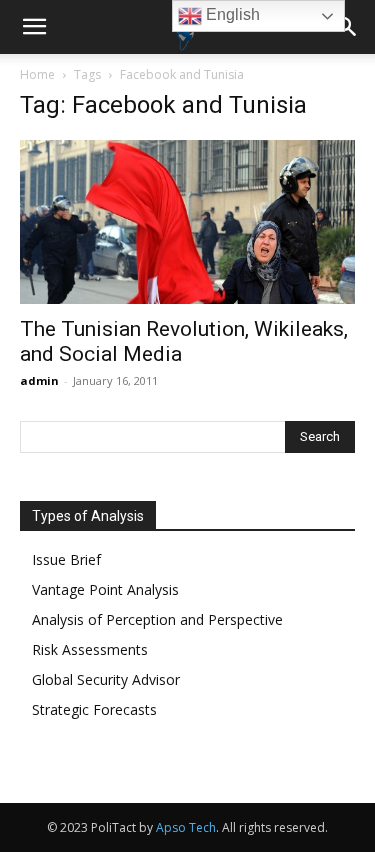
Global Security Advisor (106, 679)
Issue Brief (66, 559)
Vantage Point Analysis (105, 589)
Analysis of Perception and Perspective (157, 619)
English (231, 14)
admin (39, 380)
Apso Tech (186, 827)
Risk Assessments (90, 649)
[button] (34, 27)
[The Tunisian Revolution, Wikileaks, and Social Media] (187, 222)
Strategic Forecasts (94, 709)
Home (37, 74)
